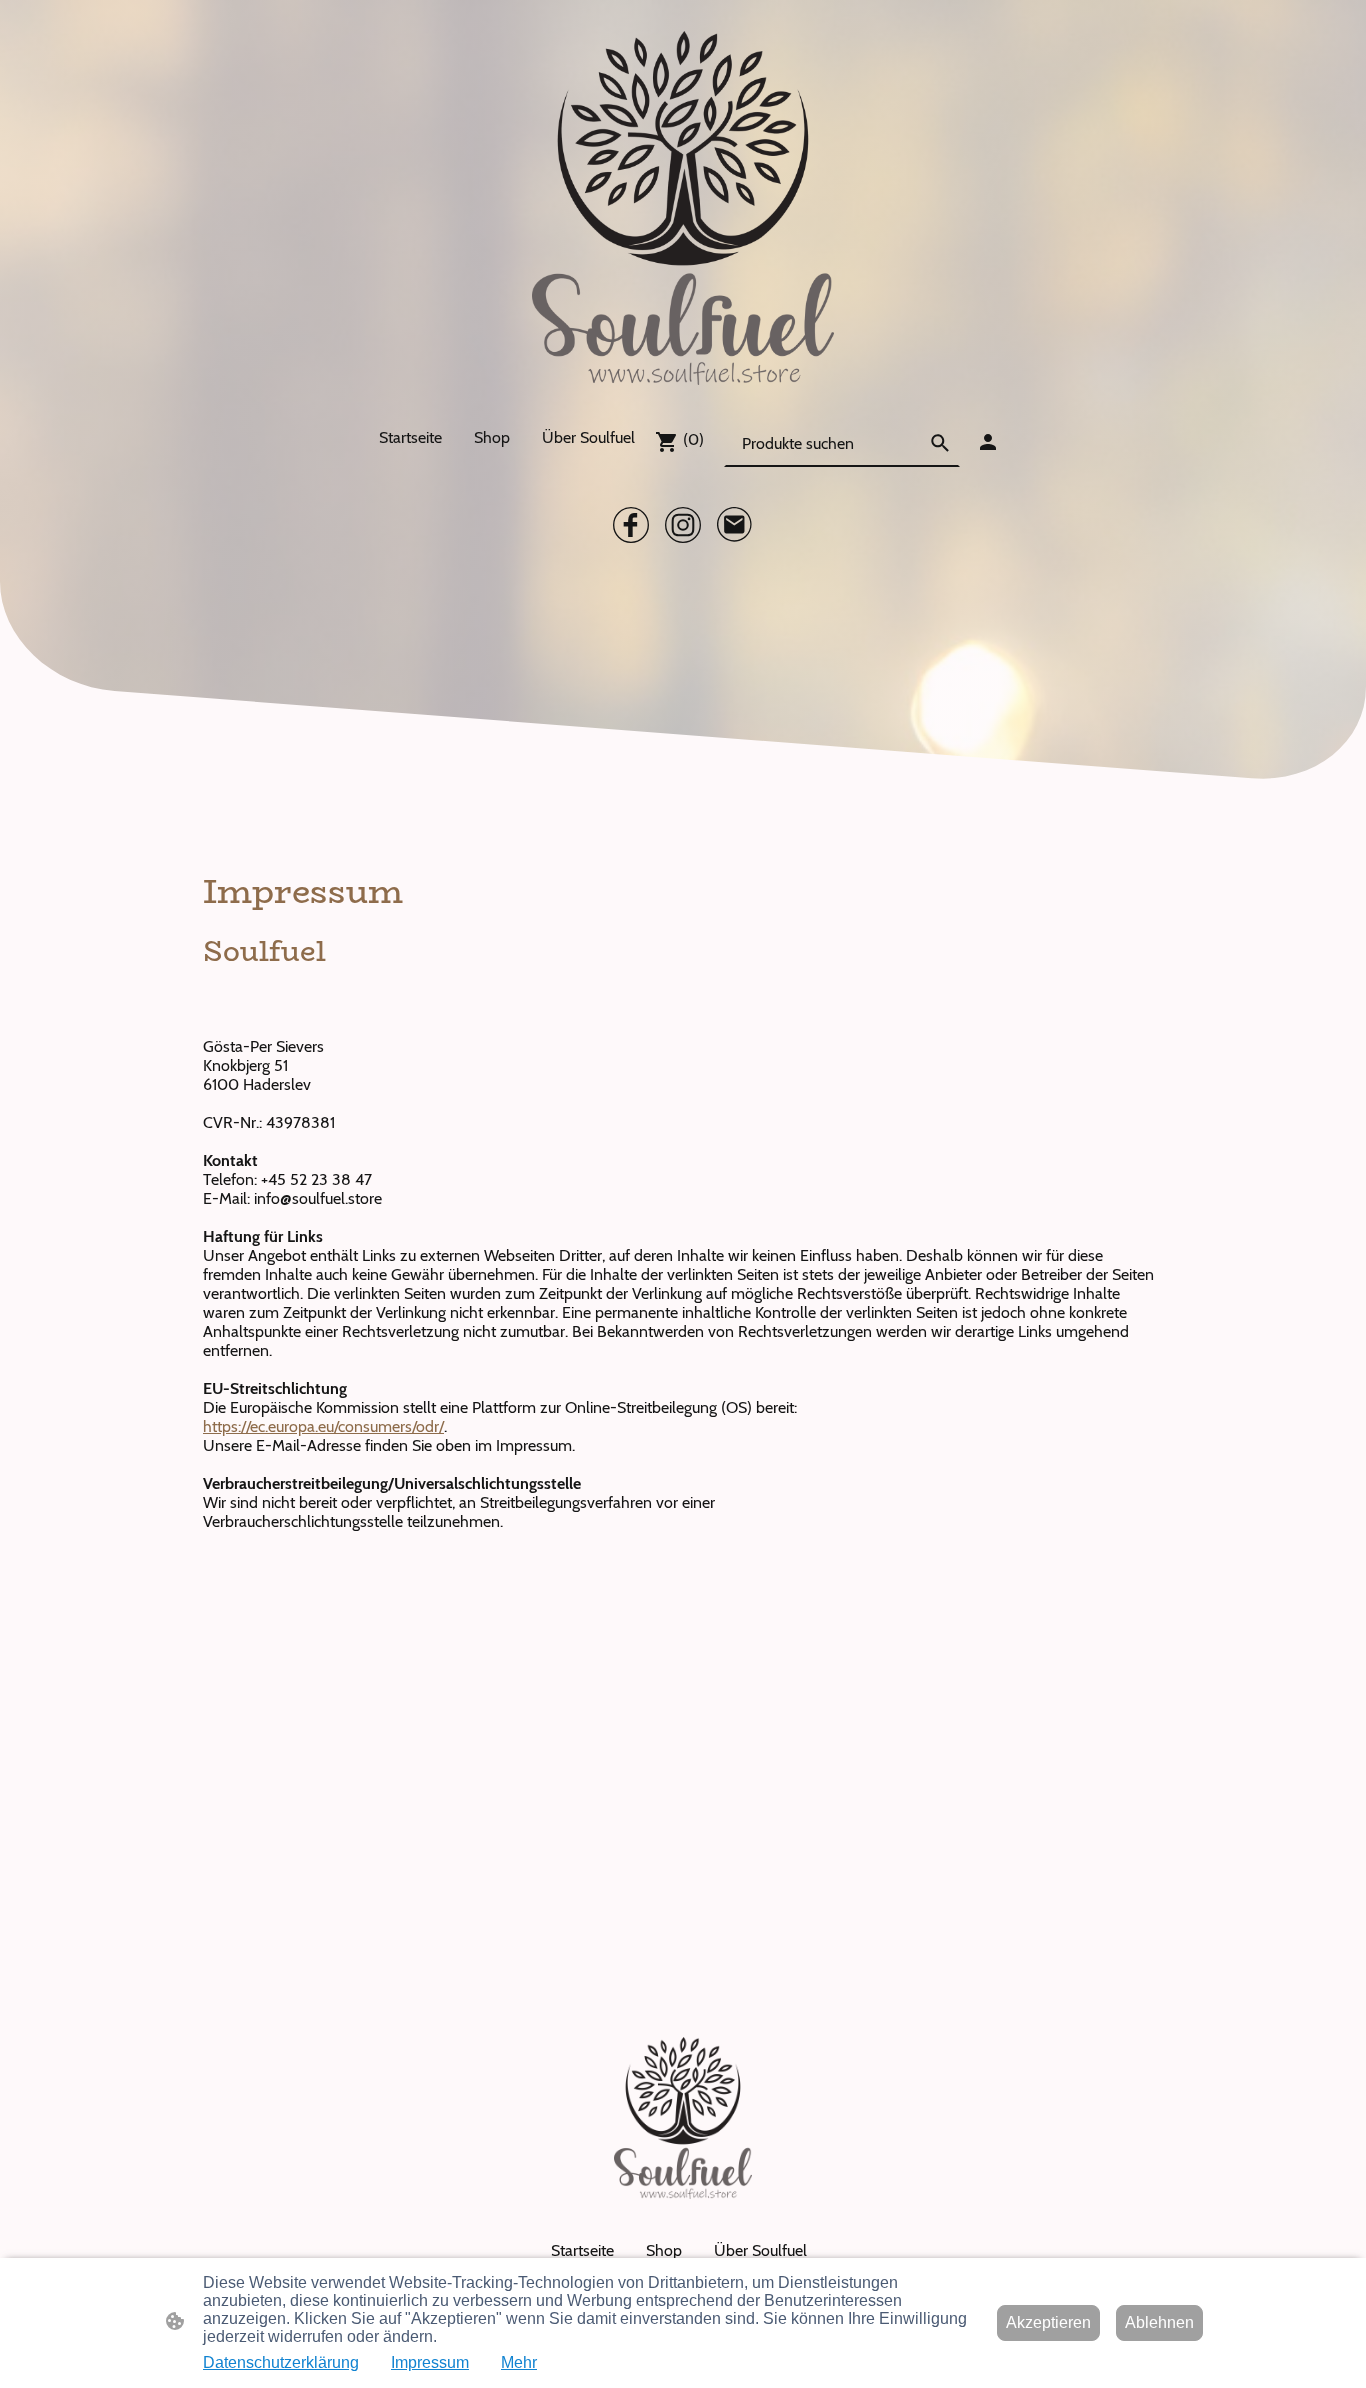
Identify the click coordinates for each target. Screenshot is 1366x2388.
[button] (940, 443)
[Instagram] (683, 525)
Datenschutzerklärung (281, 2362)
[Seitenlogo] (683, 208)
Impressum (430, 2362)
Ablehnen (1159, 2322)
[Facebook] (631, 525)
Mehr (519, 2362)
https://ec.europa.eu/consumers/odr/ (323, 1426)
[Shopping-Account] (988, 442)
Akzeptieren (1048, 2322)
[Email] (735, 525)
